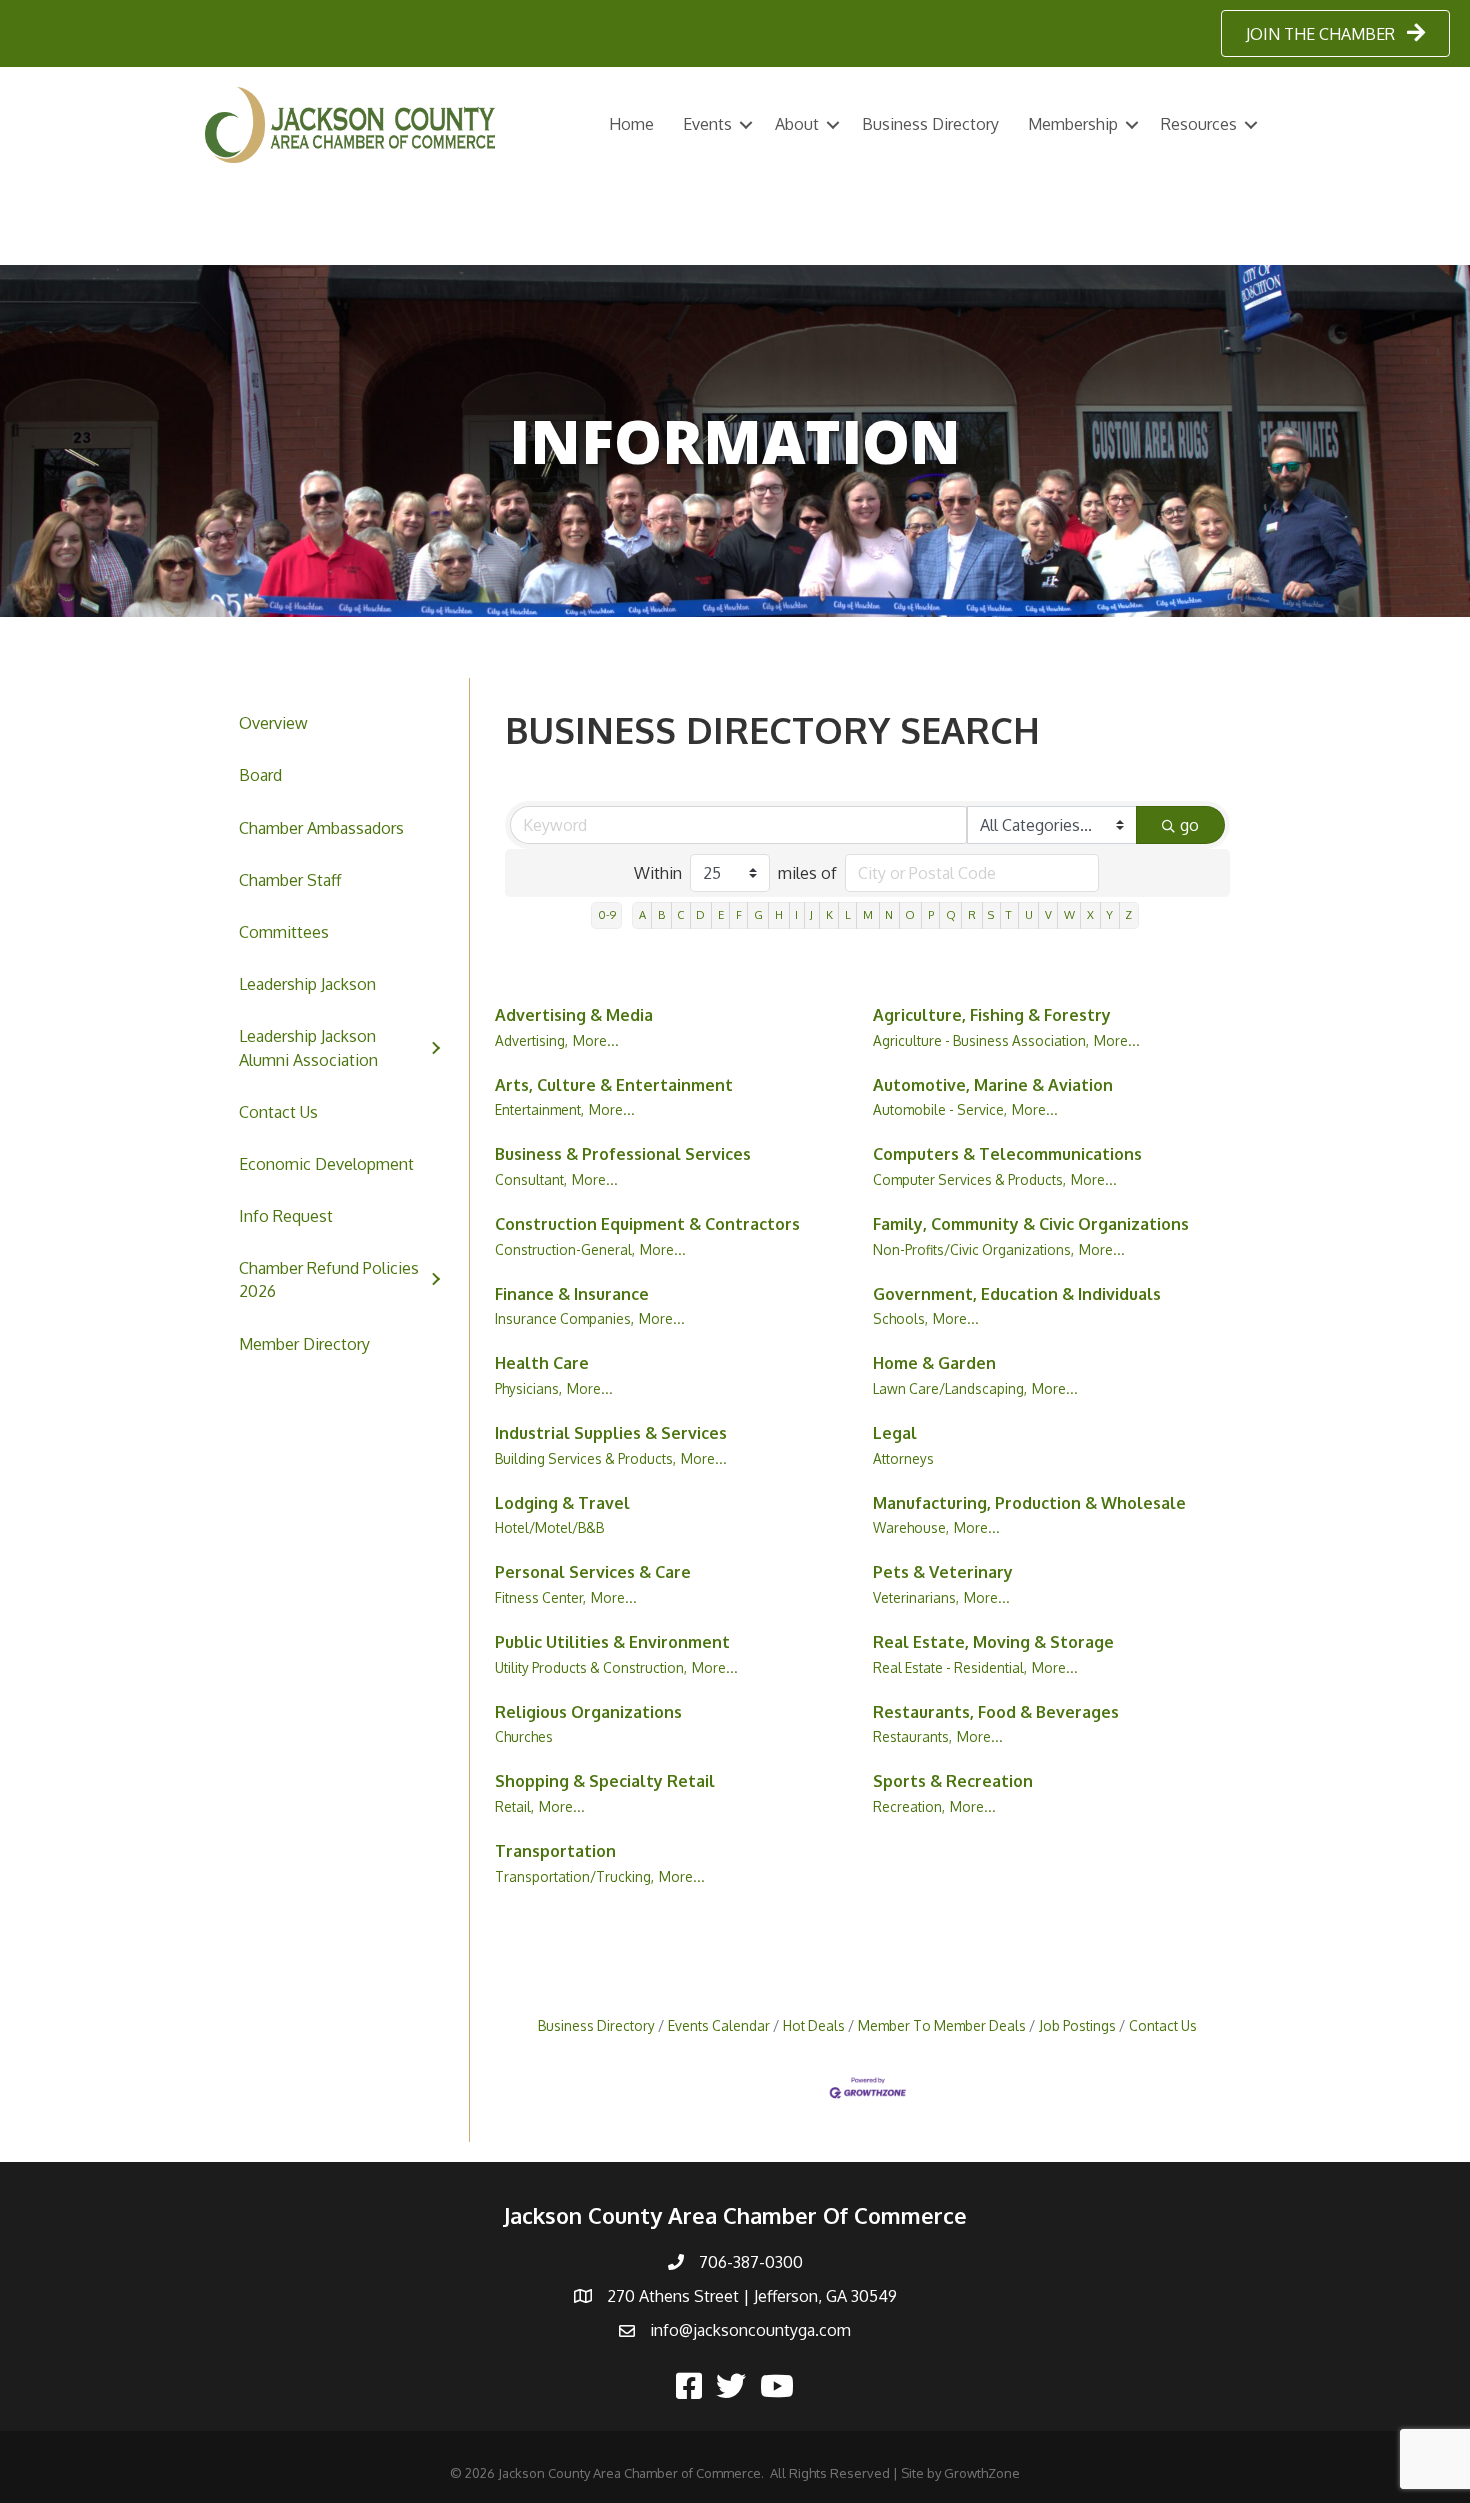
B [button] (661, 914)
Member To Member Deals (942, 2025)
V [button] (1048, 914)
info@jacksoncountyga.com (750, 2330)
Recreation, (909, 1806)
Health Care (542, 1363)
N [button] (889, 914)
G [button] (758, 914)
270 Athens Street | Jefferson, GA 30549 (752, 2296)
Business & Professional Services (623, 1154)
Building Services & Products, (585, 1458)
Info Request (286, 1216)
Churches (524, 1736)
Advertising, (531, 1040)
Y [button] (1109, 914)
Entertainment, (539, 1109)
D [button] (700, 914)
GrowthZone (982, 2473)
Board (260, 775)
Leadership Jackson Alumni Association (308, 1047)
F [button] (739, 914)
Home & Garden (934, 1363)
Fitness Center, (540, 1597)
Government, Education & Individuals (1017, 1294)
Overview (273, 723)
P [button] (931, 914)
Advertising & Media (574, 1015)
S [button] (991, 914)
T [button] (1009, 914)
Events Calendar (719, 2025)
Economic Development (326, 1164)
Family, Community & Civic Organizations (1031, 1224)
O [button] (910, 914)
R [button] (972, 914)
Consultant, (531, 1179)
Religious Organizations (588, 1712)
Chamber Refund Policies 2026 (329, 1279)
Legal (895, 1433)
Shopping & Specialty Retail (605, 1781)
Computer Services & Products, (969, 1179)
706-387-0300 (751, 2262)
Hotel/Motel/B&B (549, 1527)
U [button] (1029, 914)
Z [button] (1128, 914)
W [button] (1069, 914)
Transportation (555, 1851)
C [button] (680, 914)
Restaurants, (912, 1736)
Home (631, 124)
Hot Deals (814, 2025)
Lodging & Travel (562, 1503)
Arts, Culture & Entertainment (614, 1085)
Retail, (514, 1806)
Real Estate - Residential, (950, 1667)
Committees (284, 932)
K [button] (829, 914)
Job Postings (1077, 2025)
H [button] (779, 914)
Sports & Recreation (953, 1781)
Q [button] (951, 914)
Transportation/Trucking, (574, 1876)
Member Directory (304, 1344)
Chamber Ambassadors (321, 828)
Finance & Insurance (572, 1294)
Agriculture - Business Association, (981, 1040)
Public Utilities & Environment (612, 1642)
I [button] (796, 914)
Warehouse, (911, 1527)
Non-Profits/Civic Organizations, (973, 1249)
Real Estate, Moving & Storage (993, 1642)
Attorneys (903, 1458)
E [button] (721, 914)
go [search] (1189, 825)
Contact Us (278, 1112)
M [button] (868, 914)
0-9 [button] (607, 914)
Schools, (900, 1318)
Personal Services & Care (593, 1572)
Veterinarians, (916, 1597)
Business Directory (930, 124)
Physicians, (528, 1388)
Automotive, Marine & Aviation (993, 1085)
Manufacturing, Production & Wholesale (1029, 1503)
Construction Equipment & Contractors (647, 1224)
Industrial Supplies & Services (611, 1433)
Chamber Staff (290, 880)
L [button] (848, 914)
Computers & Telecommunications (1007, 1154)
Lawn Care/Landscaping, (950, 1388)
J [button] (811, 914)
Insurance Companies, (564, 1318)
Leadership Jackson (307, 984)
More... (596, 1040)
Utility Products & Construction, (591, 1667)
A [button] (642, 914)
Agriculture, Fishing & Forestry (992, 1015)
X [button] (1090, 914)
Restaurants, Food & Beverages (996, 1712)
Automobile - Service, (940, 1109)
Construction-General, (565, 1249)
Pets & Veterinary (943, 1572)
